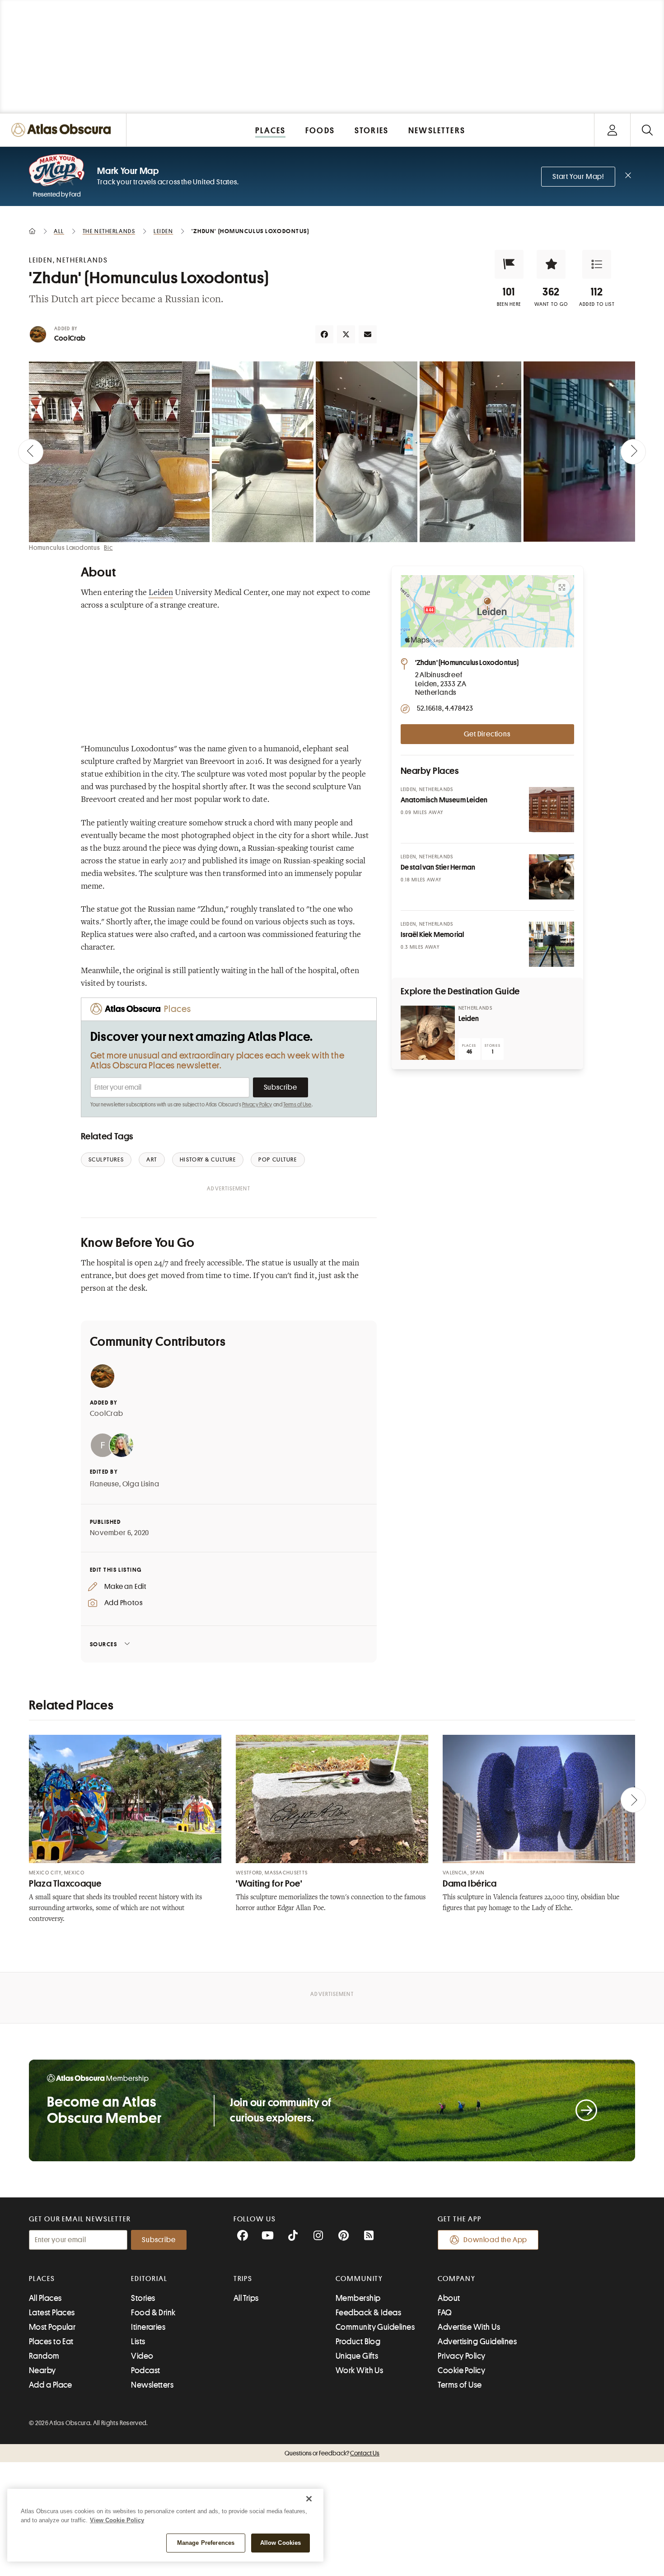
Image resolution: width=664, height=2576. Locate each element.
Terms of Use (297, 1105)
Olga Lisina (141, 1484)
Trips (243, 2279)
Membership (358, 2298)
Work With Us (359, 2370)
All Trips (246, 2298)
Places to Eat (51, 2342)
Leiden (161, 593)
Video (142, 2356)
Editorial (149, 2279)
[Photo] (552, 810)
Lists (138, 2342)
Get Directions (487, 734)
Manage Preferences (206, 2543)
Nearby (42, 2370)
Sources (104, 1644)
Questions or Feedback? (332, 2453)
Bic (108, 548)
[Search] (647, 130)
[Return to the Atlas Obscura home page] (63, 130)
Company (456, 2279)
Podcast (145, 2370)
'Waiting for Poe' (269, 1884)
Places (42, 2279)
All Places (45, 2298)
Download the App (495, 2240)
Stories (143, 2298)
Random (44, 2356)
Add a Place (51, 2385)
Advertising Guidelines (477, 2342)
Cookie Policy (461, 2370)
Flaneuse (105, 1484)
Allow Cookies (281, 2543)
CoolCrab (70, 338)
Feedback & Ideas (368, 2313)
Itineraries (148, 2327)
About (449, 2298)
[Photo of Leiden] (428, 1033)
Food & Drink (153, 2313)
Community (359, 2279)
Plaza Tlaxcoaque (65, 1884)
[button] (509, 264)
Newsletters (152, 2385)
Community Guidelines (375, 2327)
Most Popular (52, 2327)
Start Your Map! (578, 177)
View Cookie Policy (117, 2520)
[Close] (309, 2499)
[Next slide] (633, 452)
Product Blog (358, 2342)
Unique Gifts (357, 2356)
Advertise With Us (469, 2327)
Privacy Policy (257, 1105)
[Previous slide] (31, 452)
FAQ (445, 2313)
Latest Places (52, 2313)
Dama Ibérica (470, 1884)
